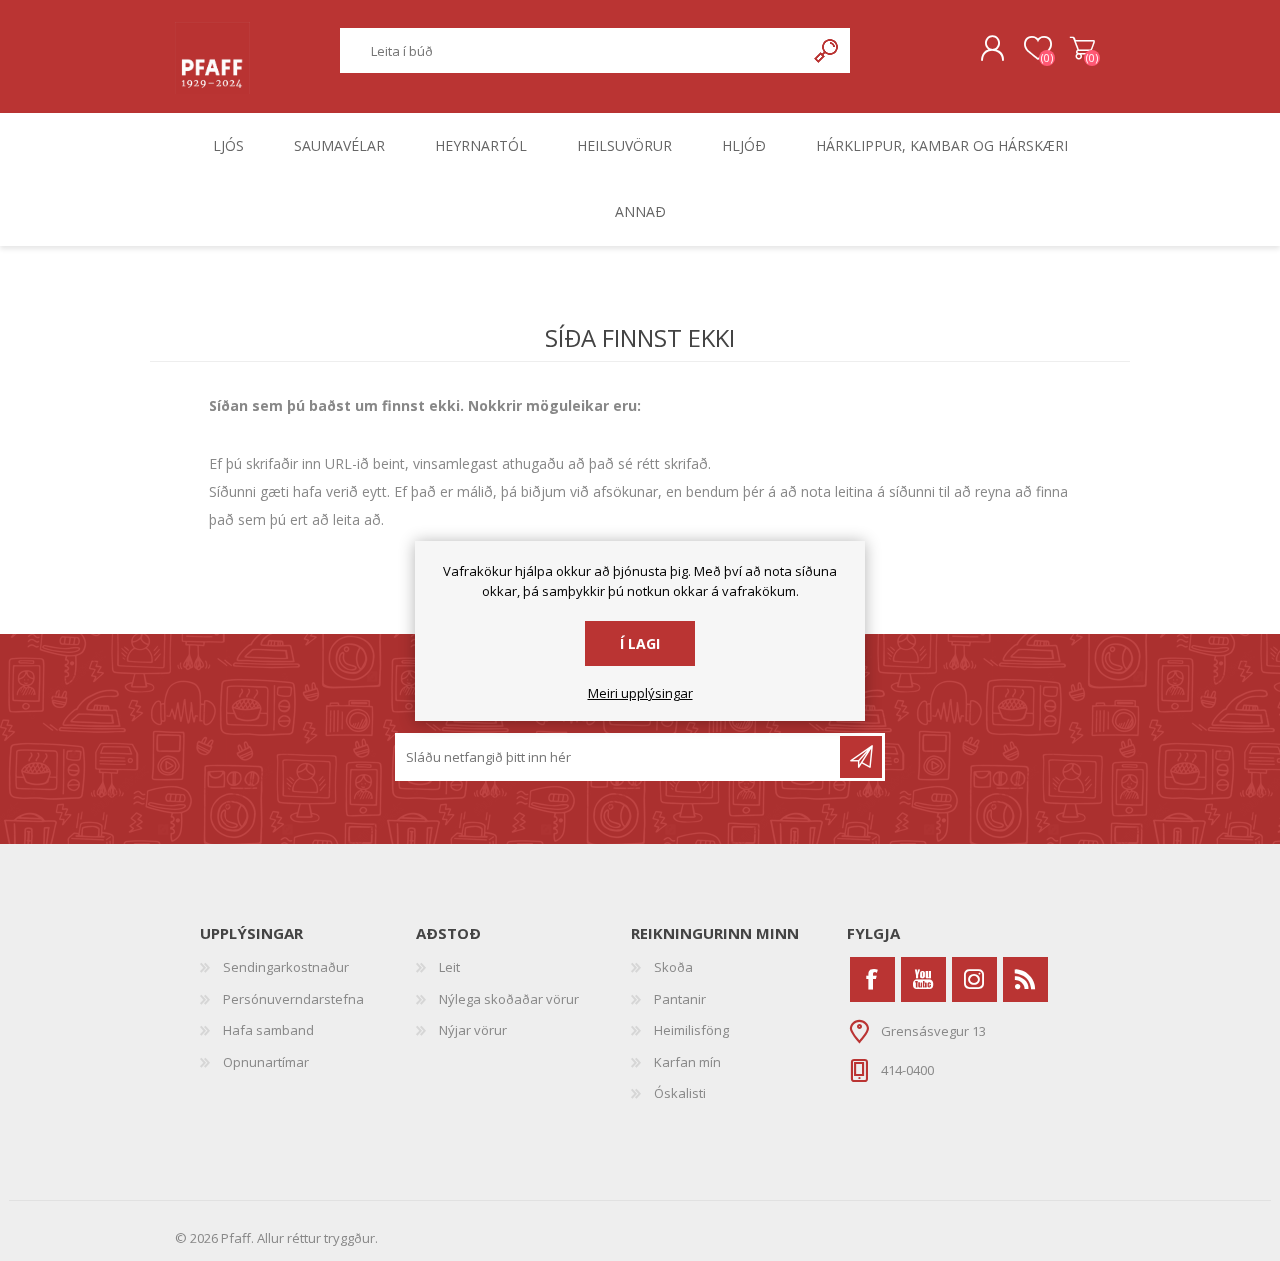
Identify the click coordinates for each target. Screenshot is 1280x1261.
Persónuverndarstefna (293, 999)
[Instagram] (974, 979)
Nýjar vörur (473, 1030)
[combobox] (573, 50)
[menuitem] (308, 968)
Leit (449, 967)
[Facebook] (872, 979)
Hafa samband (268, 1030)
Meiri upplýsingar (640, 694)
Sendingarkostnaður (286, 967)
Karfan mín (687, 1062)
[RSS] (1025, 979)
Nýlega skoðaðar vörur (509, 999)
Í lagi (640, 643)
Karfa (1082, 49)
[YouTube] (923, 979)
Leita (827, 50)
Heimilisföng (691, 1030)
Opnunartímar (266, 1062)
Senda (861, 757)
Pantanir (680, 999)
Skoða (673, 967)
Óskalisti (680, 1093)
